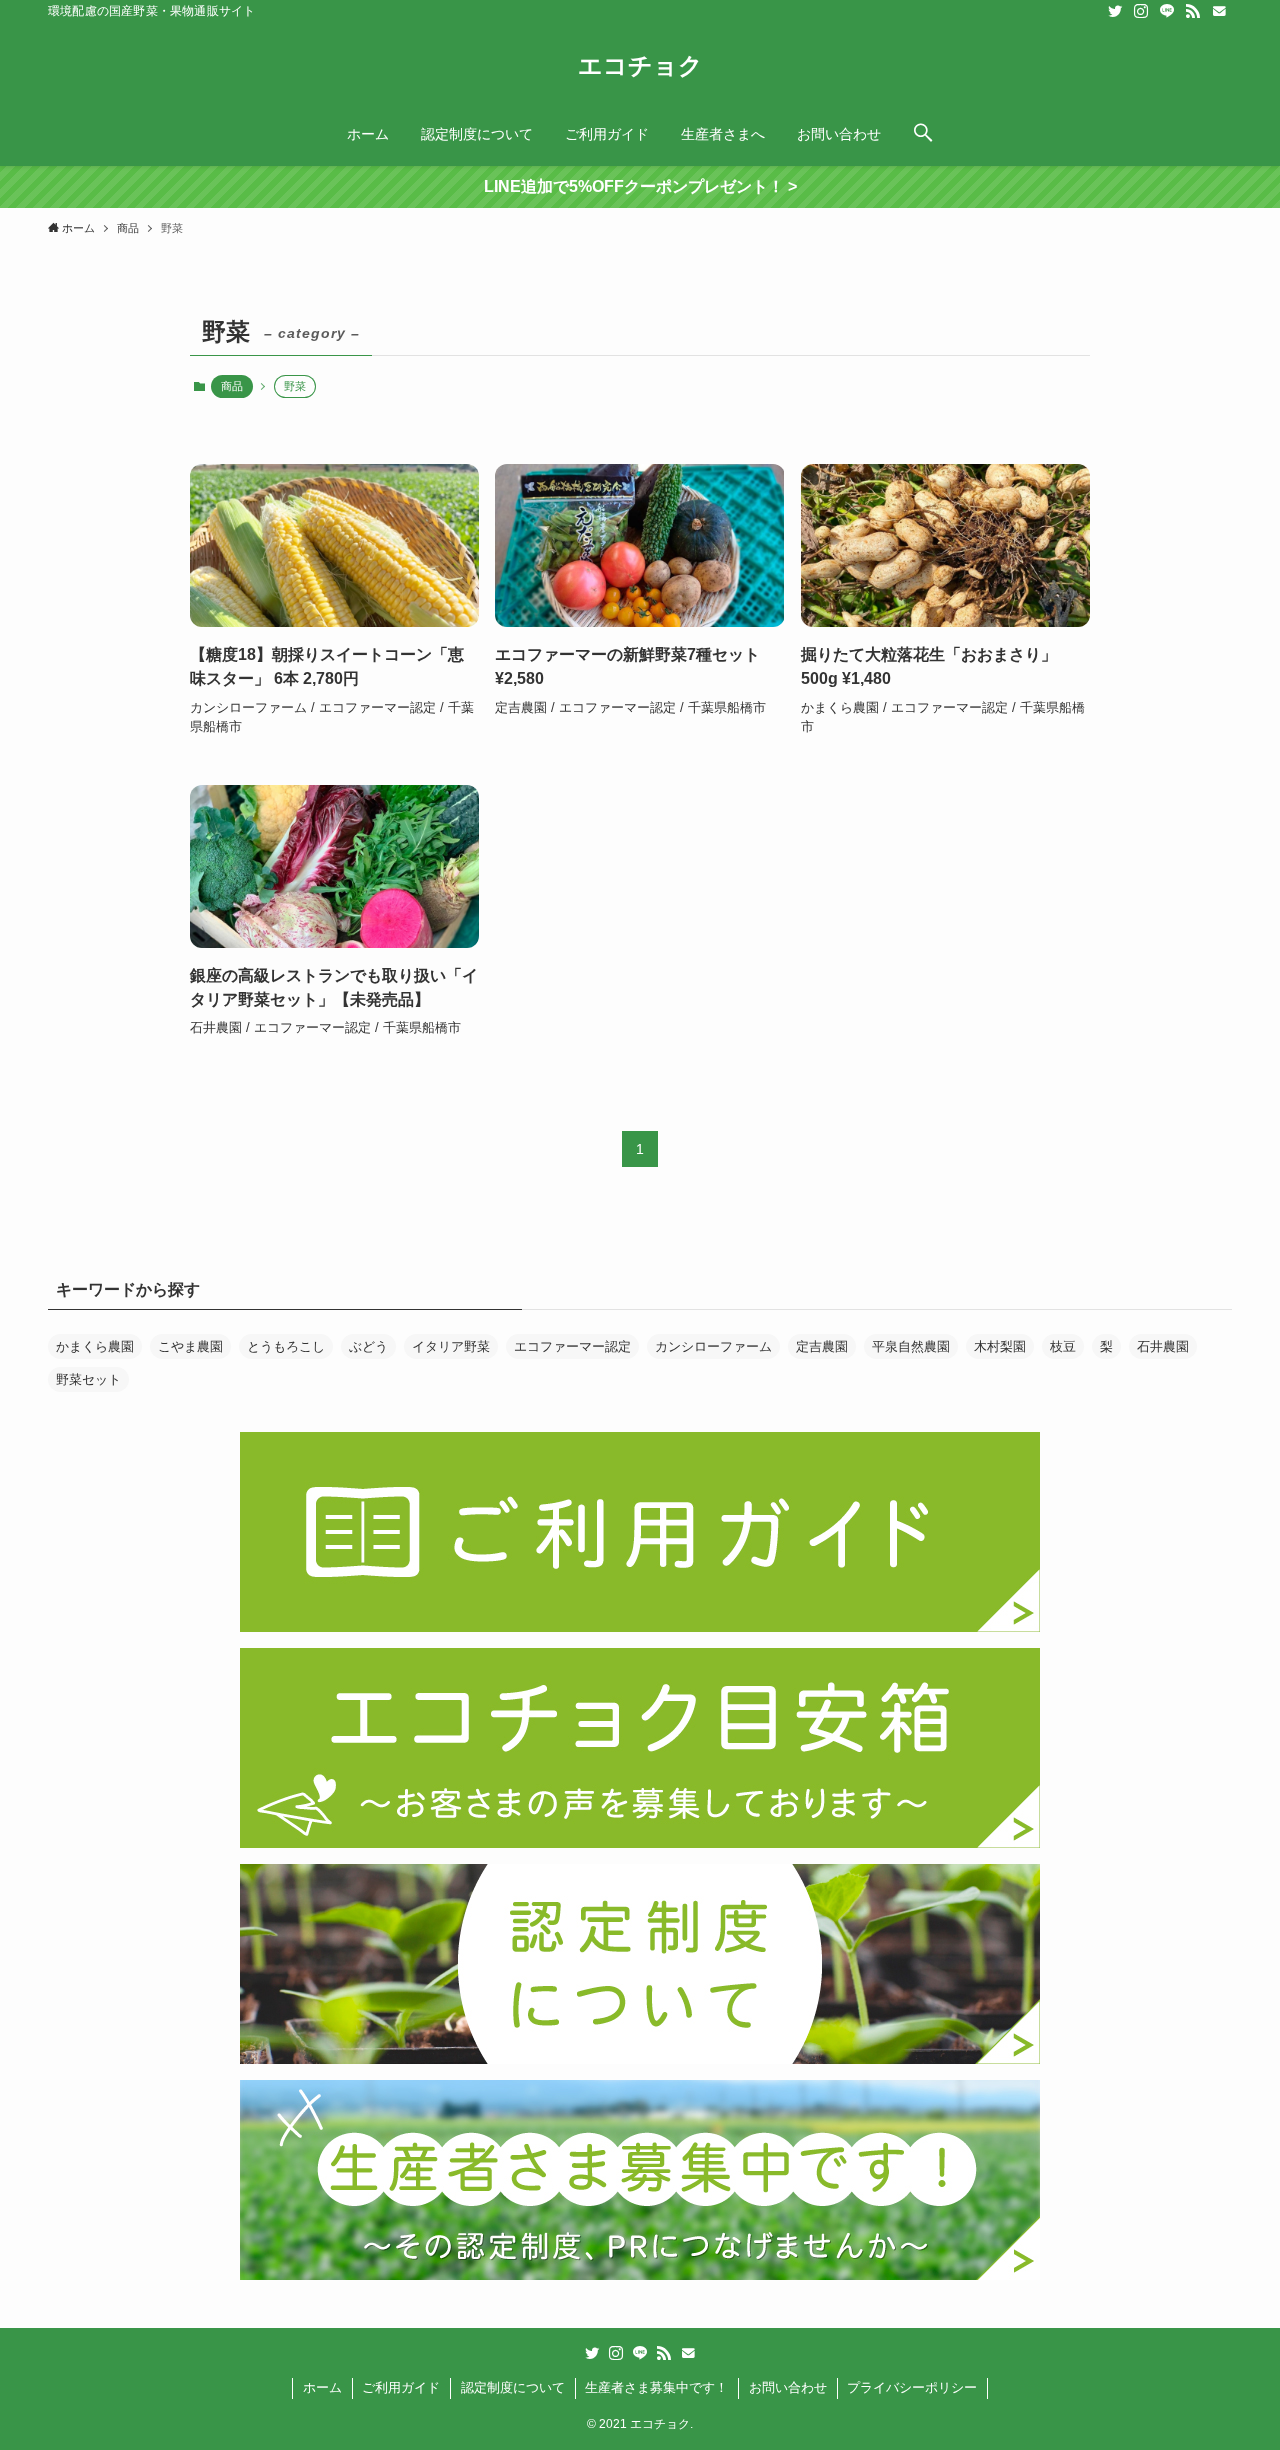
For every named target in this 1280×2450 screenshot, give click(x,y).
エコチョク (640, 66)
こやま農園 (190, 1346)
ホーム (322, 2387)
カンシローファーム (713, 1346)
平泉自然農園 (911, 1346)
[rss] (1193, 11)
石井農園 (1163, 1346)
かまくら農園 (95, 1346)
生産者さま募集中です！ (656, 2387)
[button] (923, 134)
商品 (232, 386)
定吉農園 (822, 1346)
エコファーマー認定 (572, 1346)
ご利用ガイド (401, 2387)
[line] (1167, 11)
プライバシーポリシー (912, 2387)
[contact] (1219, 11)
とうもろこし (286, 1346)
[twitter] (1115, 11)
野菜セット (88, 1379)
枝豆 (1063, 1346)
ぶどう (368, 1346)
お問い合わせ (788, 2387)
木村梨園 (1000, 1346)
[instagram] (1141, 11)
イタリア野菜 (451, 1346)
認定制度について (513, 2387)
